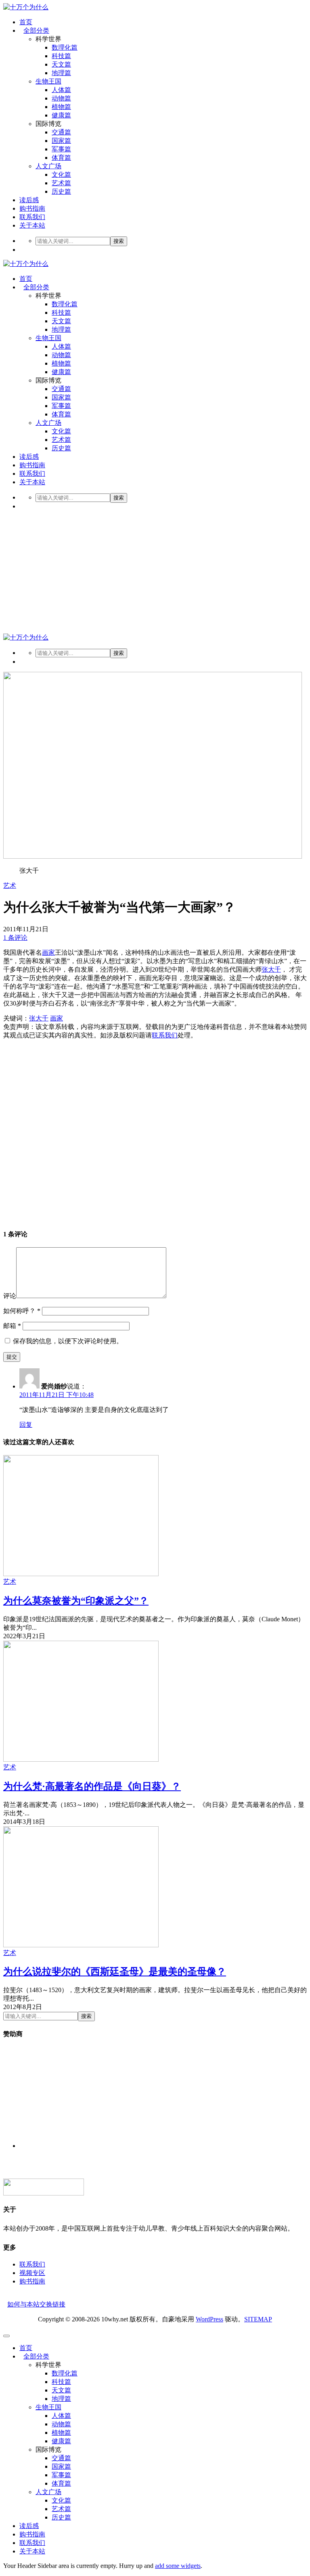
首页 (26, 22)
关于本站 (32, 225)
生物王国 (48, 81)
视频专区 (32, 2273)
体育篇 (61, 158)
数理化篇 (65, 47)
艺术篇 (61, 183)
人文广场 (48, 166)
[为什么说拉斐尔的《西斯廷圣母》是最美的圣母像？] (81, 1945)
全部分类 (36, 30)
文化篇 (61, 175)
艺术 (10, 885)
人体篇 (61, 90)
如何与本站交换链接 (36, 2304)
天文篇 (61, 64)
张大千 (271, 969)
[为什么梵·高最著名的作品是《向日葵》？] (81, 1759)
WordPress (209, 2319)
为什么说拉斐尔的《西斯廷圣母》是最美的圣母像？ (115, 1972)
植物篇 (61, 107)
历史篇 (61, 191)
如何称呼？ (22, 1311)
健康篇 (61, 115)
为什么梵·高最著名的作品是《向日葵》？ (92, 1786)
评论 (10, 1296)
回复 (26, 1425)
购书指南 (32, 208)
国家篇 (61, 141)
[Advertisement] (155, 573)
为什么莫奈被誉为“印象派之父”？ (76, 1601)
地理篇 (61, 73)
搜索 (119, 241)
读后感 (29, 200)
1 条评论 (15, 938)
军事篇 (61, 149)
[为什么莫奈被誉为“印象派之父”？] (81, 1574)
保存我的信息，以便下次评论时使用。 (68, 1341)
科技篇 (61, 56)
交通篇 (61, 132)
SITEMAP (258, 2319)
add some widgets (178, 2566)
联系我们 (32, 217)
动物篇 (61, 98)
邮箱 (12, 1326)
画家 (48, 952)
